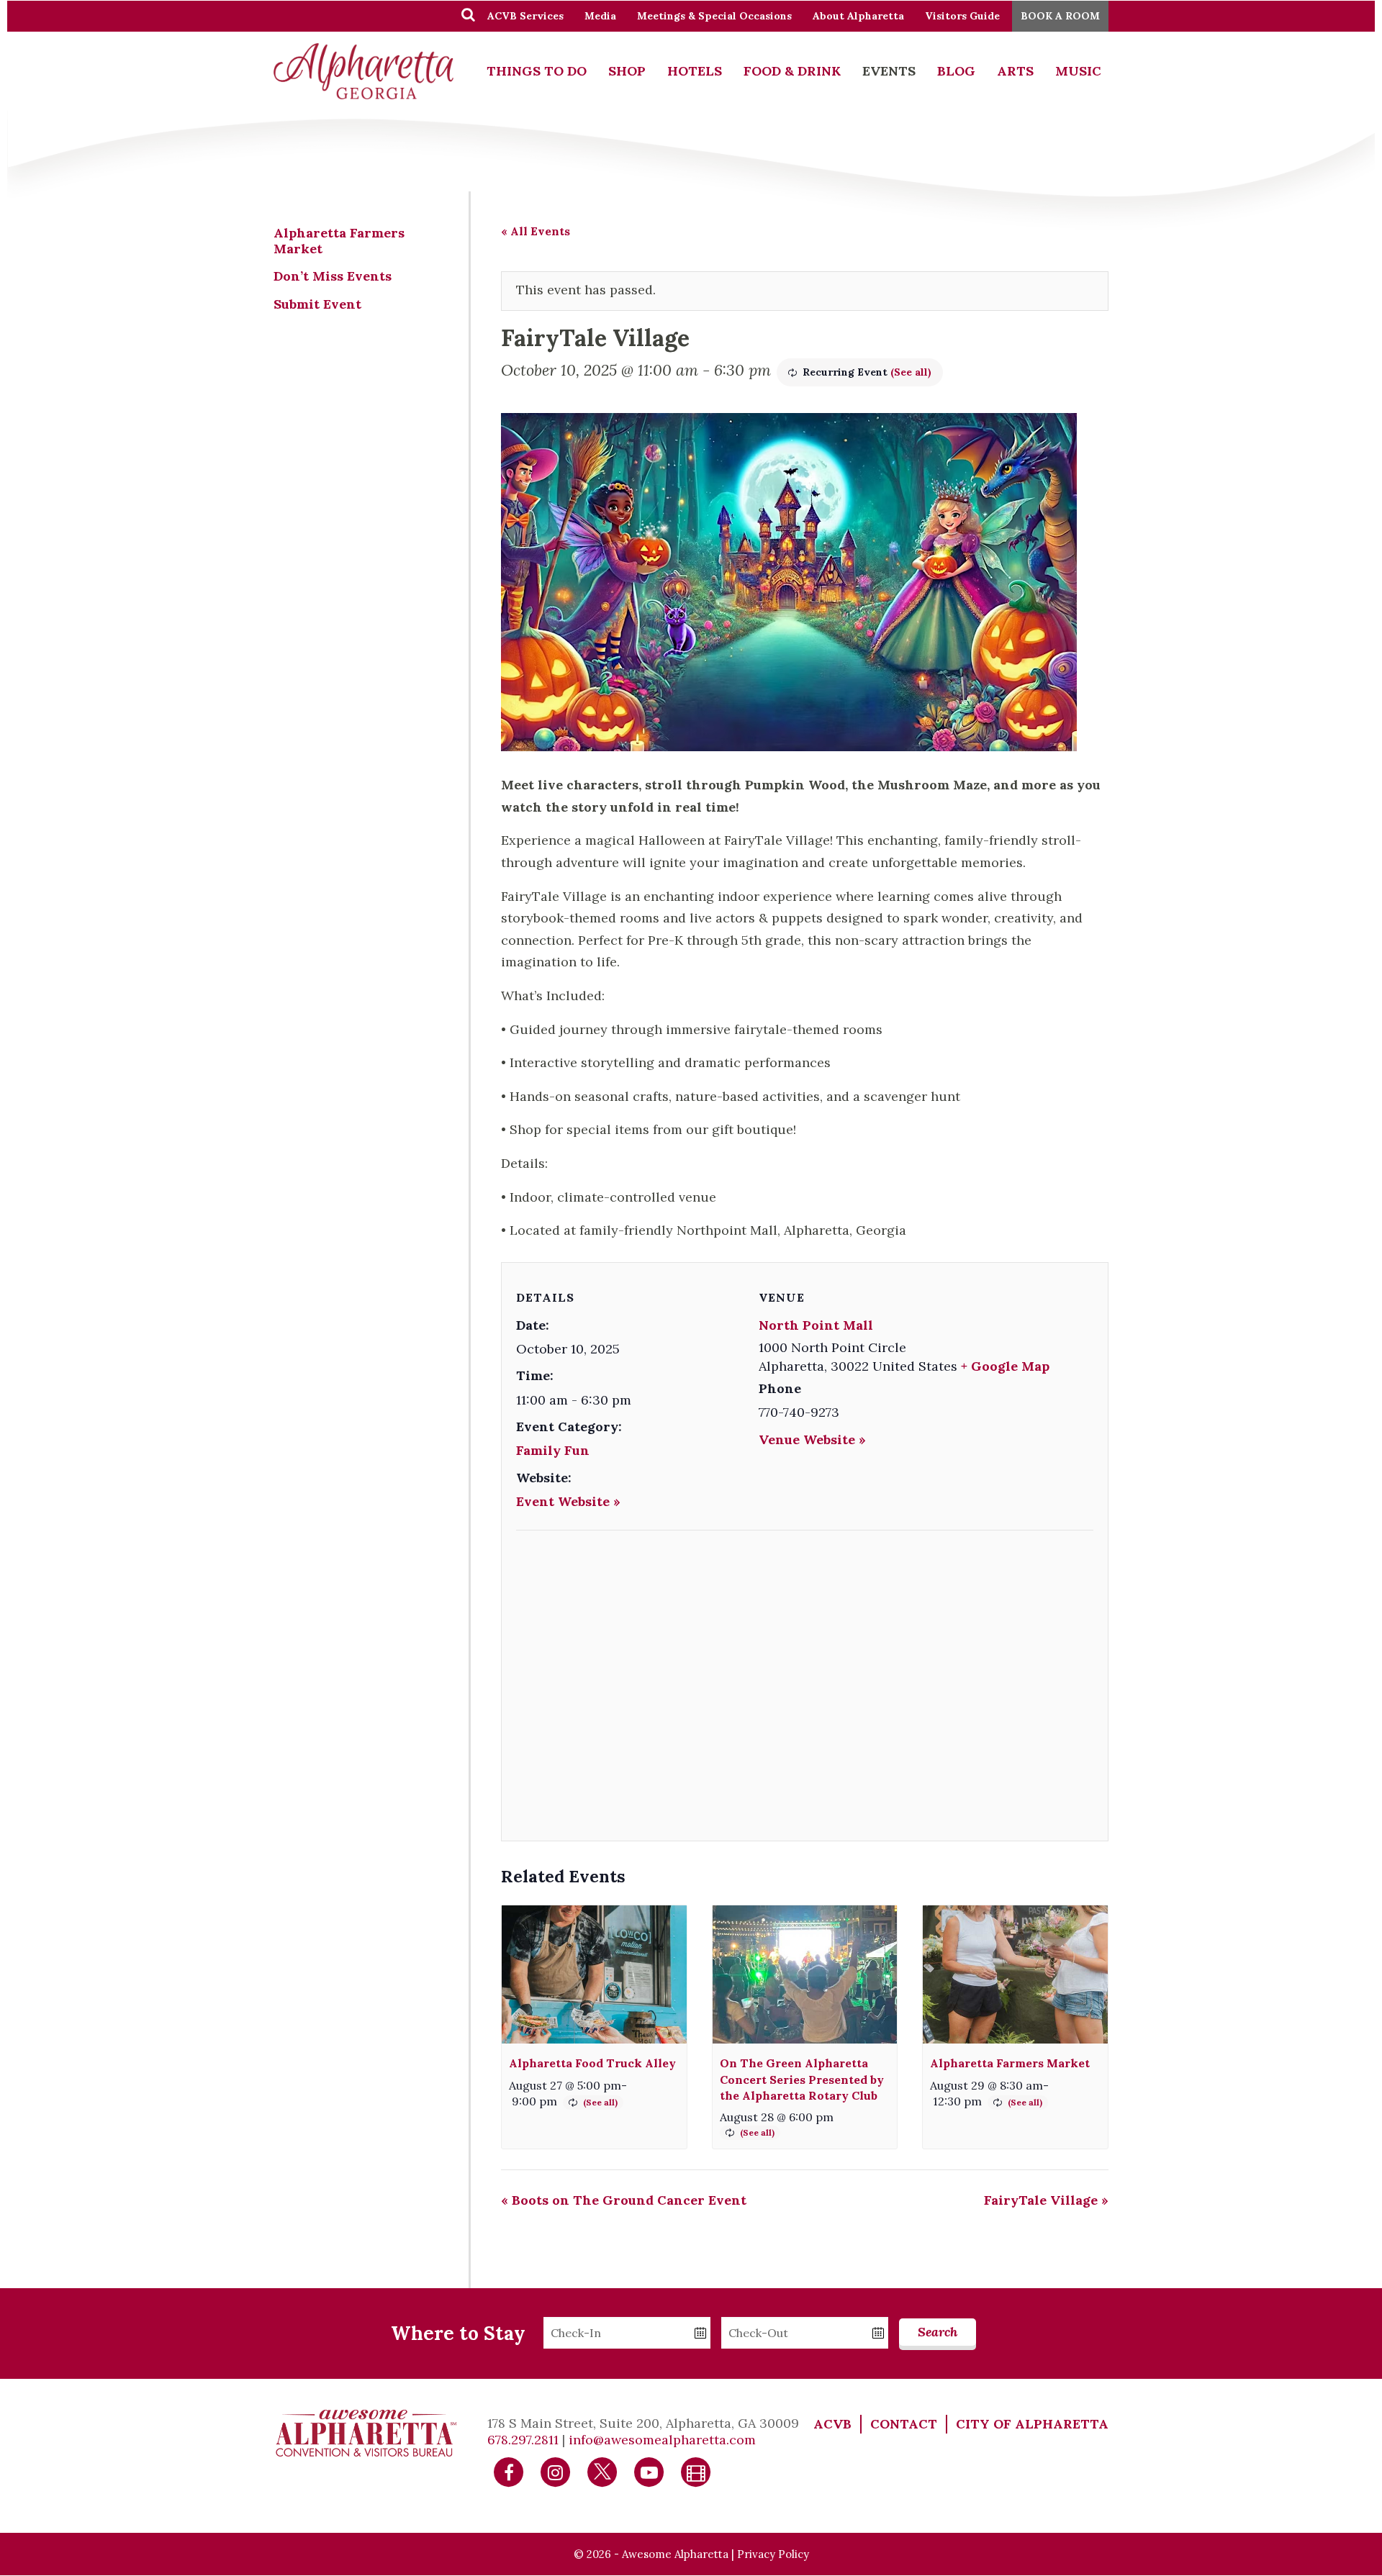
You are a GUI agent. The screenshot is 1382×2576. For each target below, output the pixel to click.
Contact (904, 2424)
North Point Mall (816, 1325)
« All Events (536, 231)
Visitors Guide (962, 16)
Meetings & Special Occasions (714, 16)
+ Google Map (1005, 1366)
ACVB (832, 2424)
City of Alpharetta (1032, 2424)
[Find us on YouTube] (649, 2471)
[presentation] (594, 1975)
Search (938, 2332)
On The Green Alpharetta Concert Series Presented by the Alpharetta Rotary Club (802, 2079)
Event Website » (568, 1501)
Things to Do (537, 71)
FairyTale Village (1046, 2200)
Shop (627, 71)
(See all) (911, 372)
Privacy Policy (773, 2554)
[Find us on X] (602, 2471)
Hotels (695, 71)
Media (600, 16)
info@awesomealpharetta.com (662, 2440)
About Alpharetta (858, 16)
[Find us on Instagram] (556, 2471)
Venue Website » (812, 1439)
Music (1078, 71)
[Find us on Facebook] (509, 2471)
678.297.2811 (523, 2440)
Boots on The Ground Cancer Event (624, 2200)
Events (889, 71)
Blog (956, 71)
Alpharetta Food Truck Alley (592, 2063)
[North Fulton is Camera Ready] (696, 2471)
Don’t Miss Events (333, 276)
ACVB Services (525, 16)
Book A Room (1060, 16)
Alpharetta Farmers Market (1010, 2063)
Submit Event (317, 304)
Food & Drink (792, 71)
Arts (1015, 71)
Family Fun (553, 1450)
